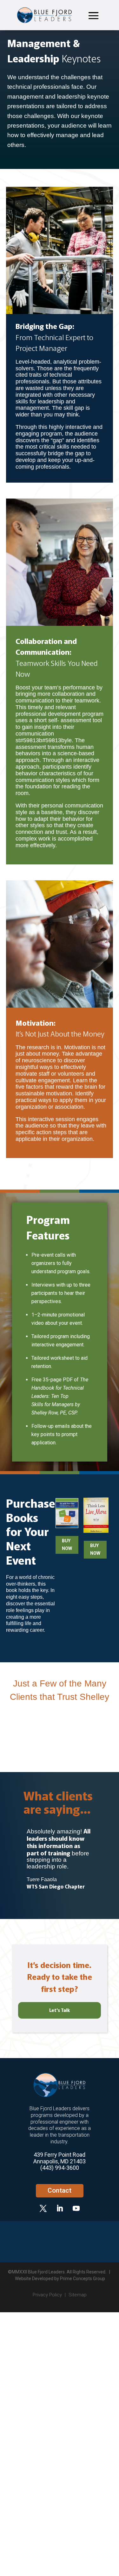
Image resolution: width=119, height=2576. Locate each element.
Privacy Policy (47, 2295)
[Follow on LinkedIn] (60, 2208)
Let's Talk (60, 2010)
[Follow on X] (43, 2208)
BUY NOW (67, 1545)
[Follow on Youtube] (76, 2208)
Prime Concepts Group (83, 2279)
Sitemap (78, 2295)
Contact (60, 2190)
